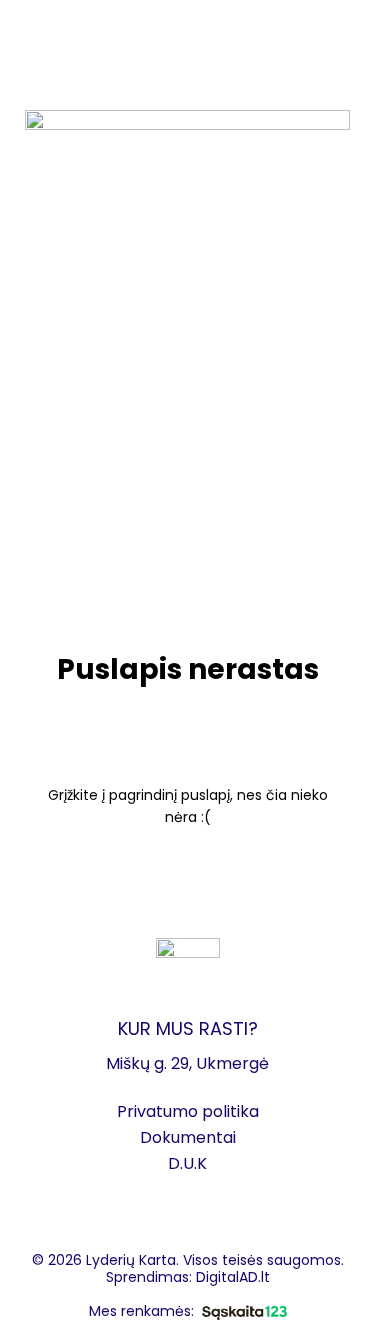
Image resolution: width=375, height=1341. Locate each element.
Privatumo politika (188, 1111)
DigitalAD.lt (233, 1277)
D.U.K (187, 1163)
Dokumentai (188, 1137)
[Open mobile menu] (23, 30)
